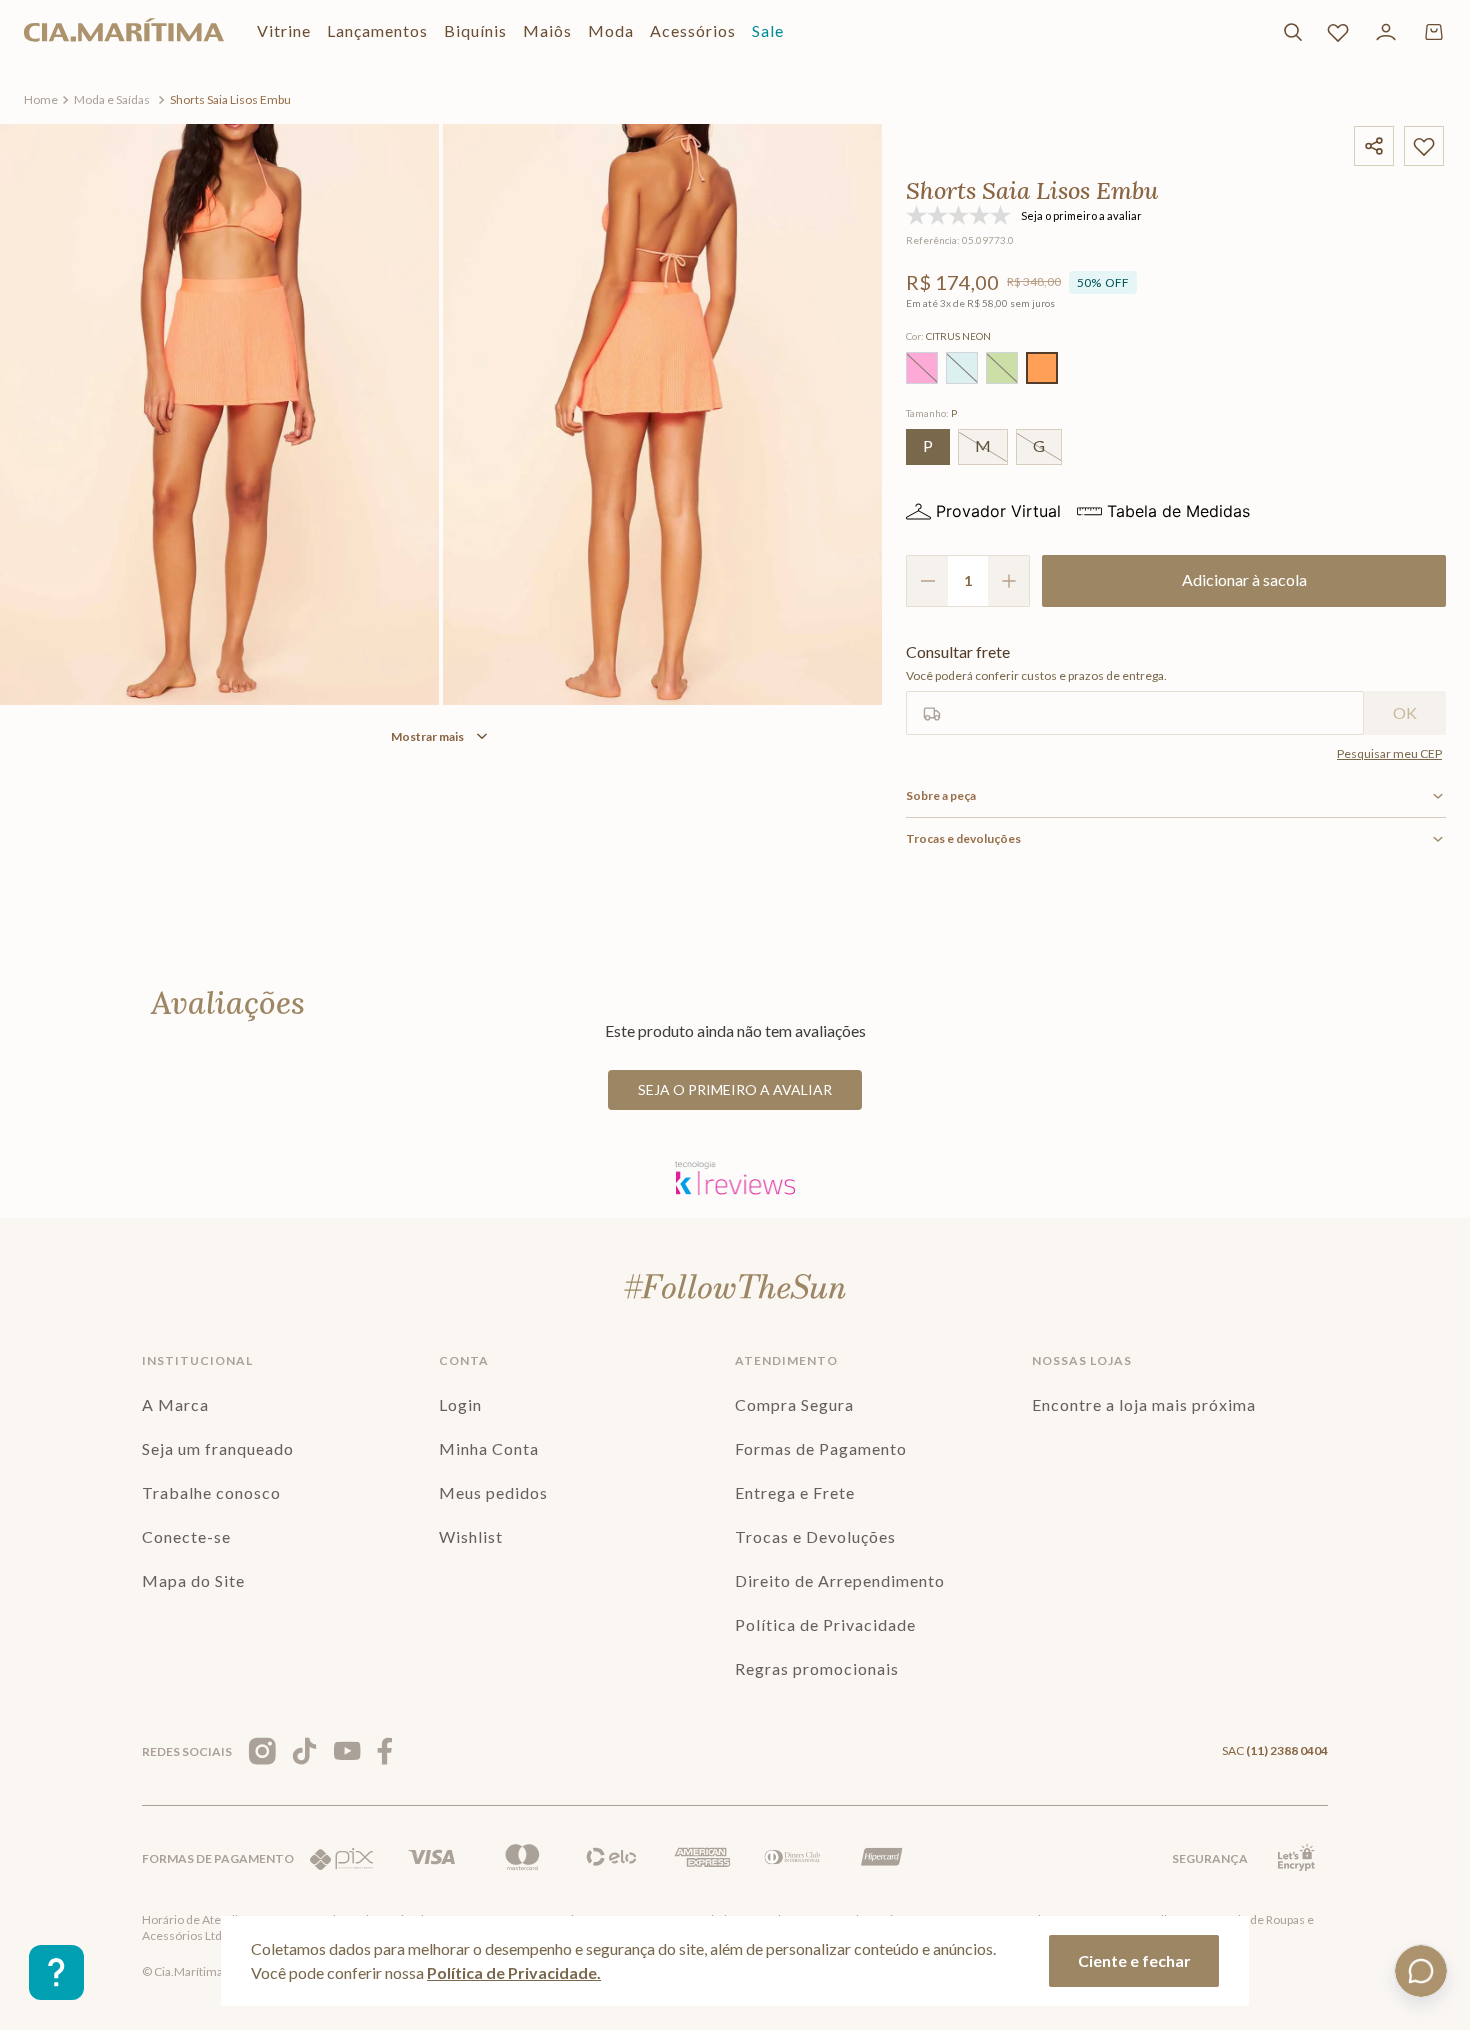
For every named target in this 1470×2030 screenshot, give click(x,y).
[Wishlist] (1338, 32)
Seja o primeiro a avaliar (735, 1089)
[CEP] (1135, 689)
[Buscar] (1293, 32)
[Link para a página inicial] (41, 100)
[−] (927, 581)
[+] (1009, 581)
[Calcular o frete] (1405, 713)
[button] (922, 368)
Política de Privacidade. (514, 1972)
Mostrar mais (427, 736)
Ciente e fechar (1134, 1960)
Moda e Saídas (112, 99)
